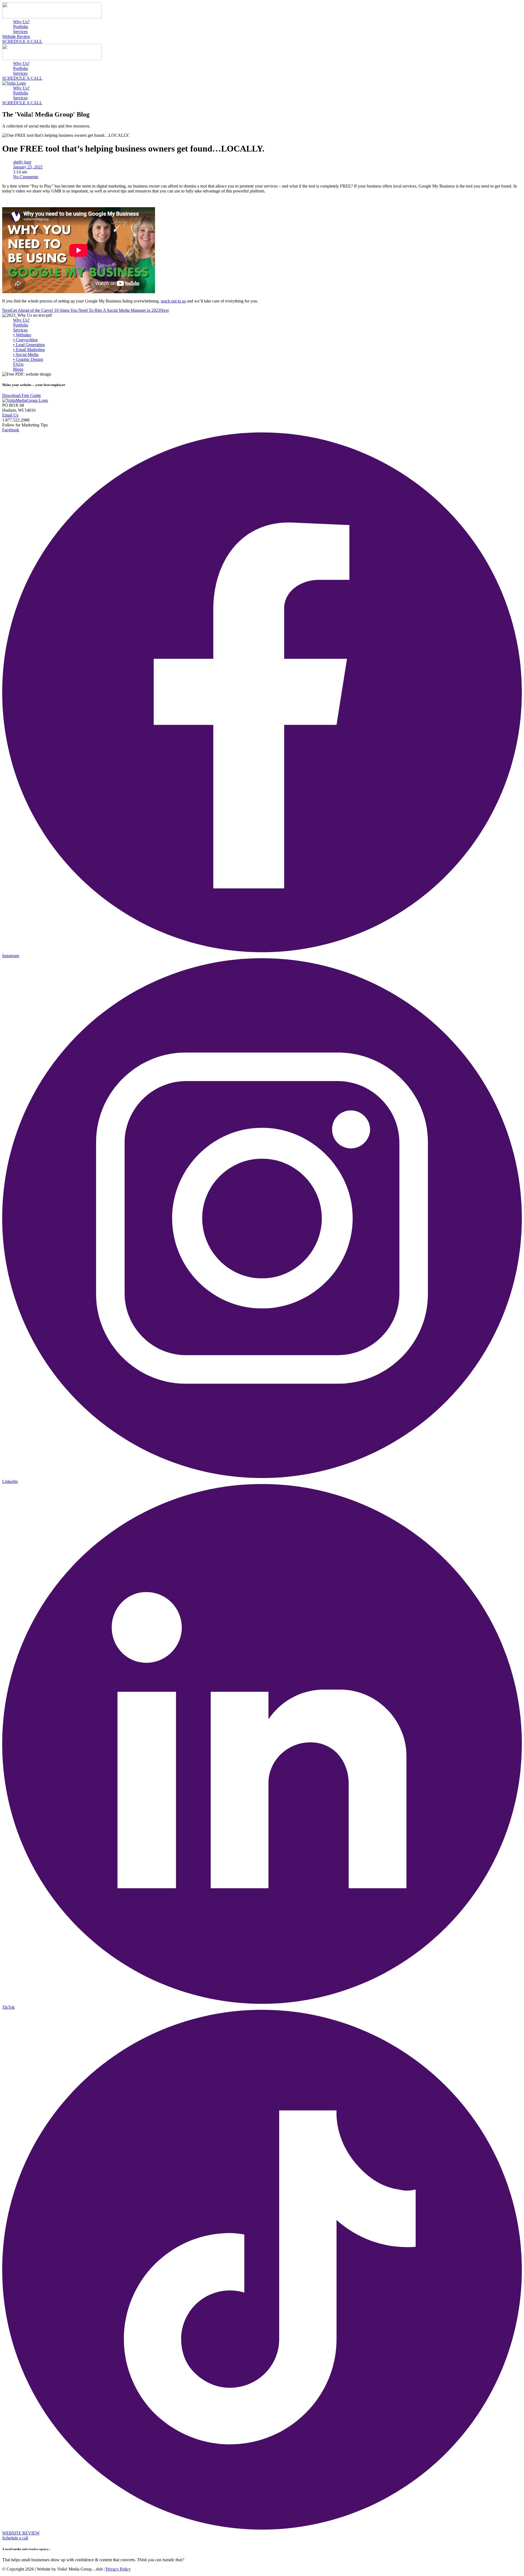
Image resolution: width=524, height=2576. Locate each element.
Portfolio (21, 27)
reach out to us (173, 301)
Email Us (10, 415)
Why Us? (21, 22)
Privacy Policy (118, 2569)
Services (20, 32)
